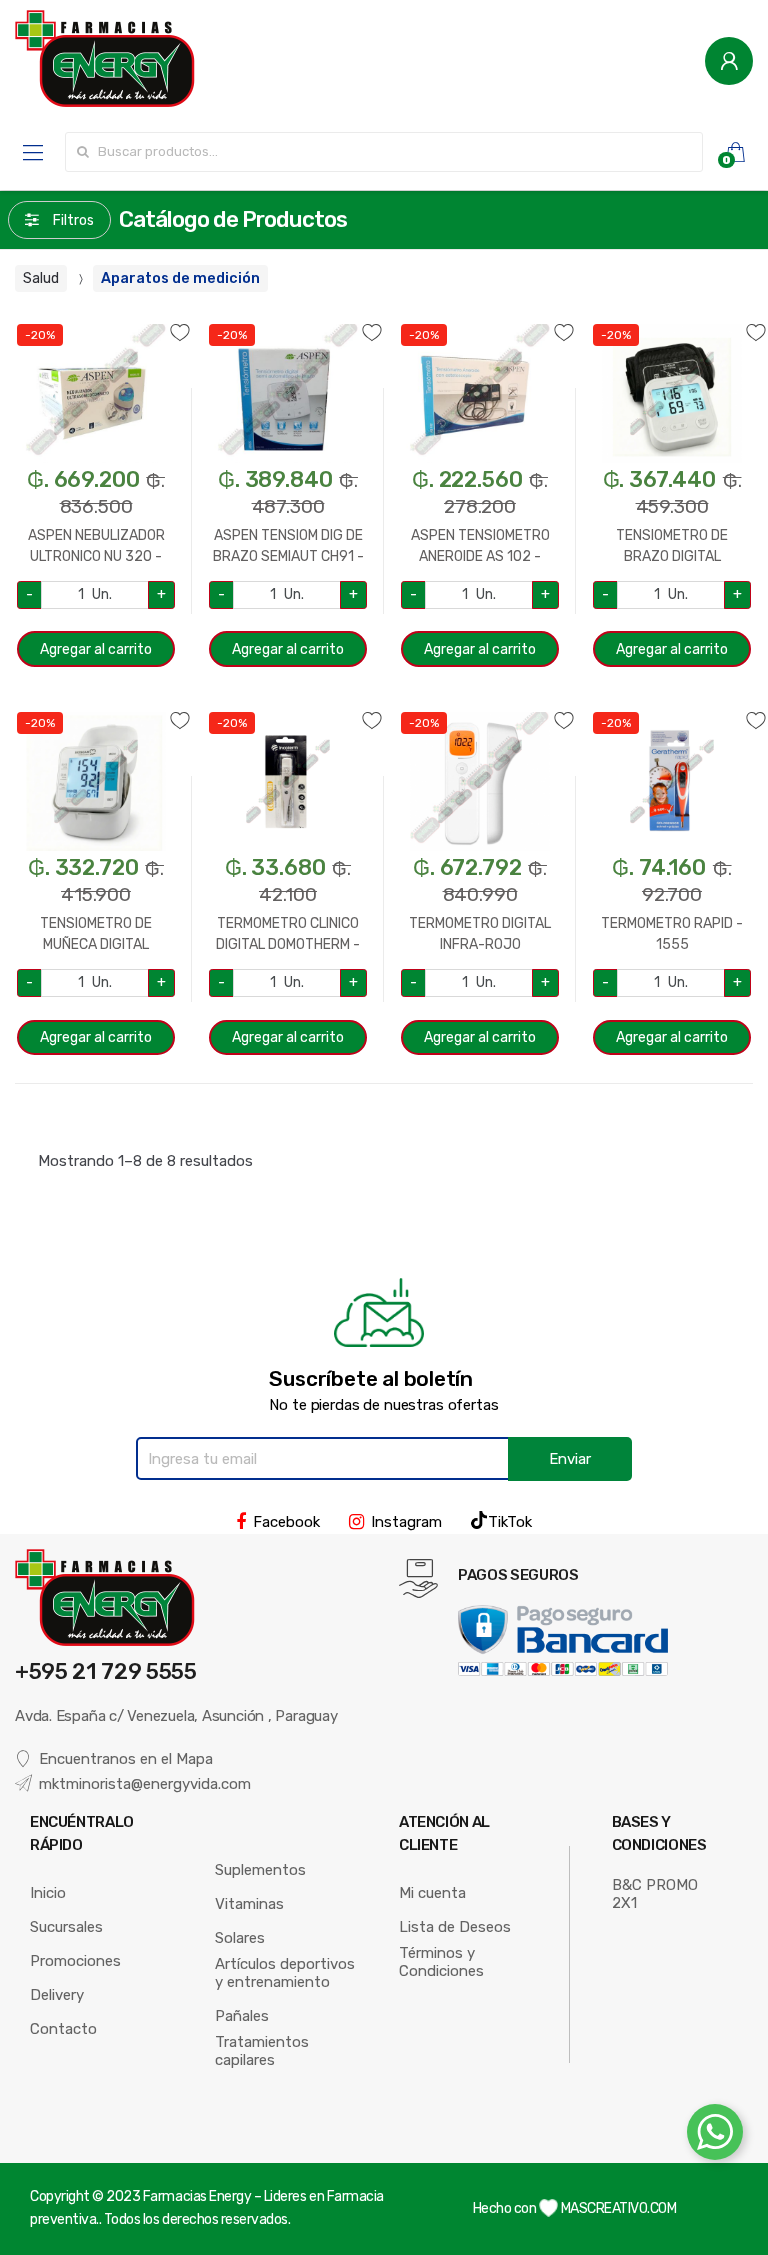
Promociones (75, 1961)
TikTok (510, 1522)
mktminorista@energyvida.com (145, 1784)
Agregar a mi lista (96, 320)
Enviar (570, 1459)
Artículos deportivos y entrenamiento (285, 1973)
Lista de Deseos (455, 1927)
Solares (240, 1938)
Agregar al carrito (96, 649)
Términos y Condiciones (441, 1962)
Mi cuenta (432, 1893)
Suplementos (260, 1870)
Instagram (406, 1522)
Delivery (57, 1995)
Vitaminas (249, 1904)
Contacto (63, 2029)
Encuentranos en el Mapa (126, 1759)
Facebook (286, 1522)
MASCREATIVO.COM (617, 2208)
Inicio (48, 1893)
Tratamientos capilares (262, 2051)
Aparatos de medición (180, 278)
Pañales (242, 2016)
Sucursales (66, 1927)
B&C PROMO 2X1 (655, 1894)
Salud (41, 278)
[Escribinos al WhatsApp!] (715, 2136)
